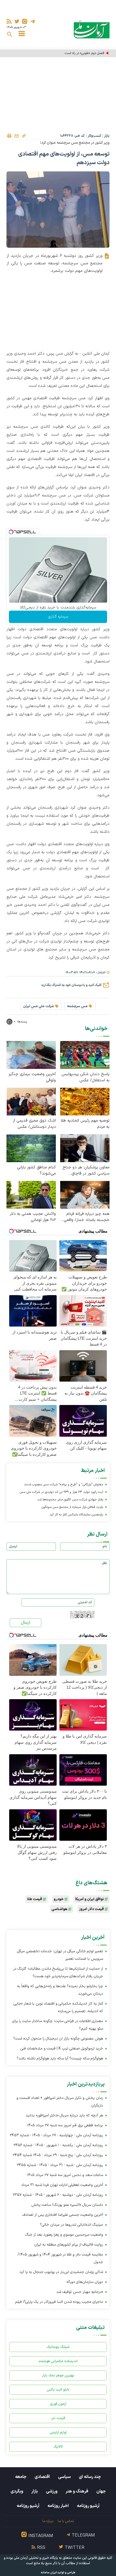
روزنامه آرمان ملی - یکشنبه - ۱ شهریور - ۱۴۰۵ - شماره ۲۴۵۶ (58, 2145)
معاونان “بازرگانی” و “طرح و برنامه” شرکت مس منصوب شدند (64, 1485)
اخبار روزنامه (58, 2506)
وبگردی (17, 2491)
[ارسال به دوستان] (16, 136)
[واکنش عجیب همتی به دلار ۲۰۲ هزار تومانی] (31, 1195)
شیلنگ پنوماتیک (58, 2347)
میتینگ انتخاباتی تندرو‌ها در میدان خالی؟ (71, 2225)
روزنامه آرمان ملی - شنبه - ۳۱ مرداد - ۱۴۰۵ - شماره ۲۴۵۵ (60, 2165)
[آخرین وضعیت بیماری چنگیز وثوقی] (31, 1055)
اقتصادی (42, 2477)
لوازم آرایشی (58, 2432)
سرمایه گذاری (58, 617)
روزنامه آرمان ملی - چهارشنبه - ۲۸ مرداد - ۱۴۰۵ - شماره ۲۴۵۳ (56, 2135)
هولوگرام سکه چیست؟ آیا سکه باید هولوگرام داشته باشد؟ (60, 2058)
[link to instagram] (25, 21)
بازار (107, 136)
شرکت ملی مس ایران (39, 1006)
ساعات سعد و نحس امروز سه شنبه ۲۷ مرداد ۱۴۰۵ (65, 2175)
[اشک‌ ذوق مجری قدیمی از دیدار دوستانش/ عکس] (31, 1101)
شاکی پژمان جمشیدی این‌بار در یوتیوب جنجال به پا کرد (61, 2272)
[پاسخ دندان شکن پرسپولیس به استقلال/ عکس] (85, 1055)
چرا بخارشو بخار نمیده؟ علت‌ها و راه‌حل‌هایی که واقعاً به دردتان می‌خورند (60, 1990)
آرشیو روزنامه (88, 2506)
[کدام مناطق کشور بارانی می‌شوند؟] (31, 1148)
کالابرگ (58, 2447)
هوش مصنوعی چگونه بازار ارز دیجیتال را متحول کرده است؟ (58, 2039)
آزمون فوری (58, 2404)
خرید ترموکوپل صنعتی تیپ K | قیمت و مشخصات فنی (62, 2049)
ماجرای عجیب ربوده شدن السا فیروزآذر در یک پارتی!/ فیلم (59, 2302)
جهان (101, 2491)
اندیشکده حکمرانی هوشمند (58, 2361)
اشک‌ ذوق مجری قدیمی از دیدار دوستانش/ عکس (34, 1124)
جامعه (21, 2477)
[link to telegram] (33, 21)
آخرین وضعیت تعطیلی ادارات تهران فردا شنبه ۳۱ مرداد (62, 2185)
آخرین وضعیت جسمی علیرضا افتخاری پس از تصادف (63, 2215)
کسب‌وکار (94, 136)
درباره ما (48, 2521)
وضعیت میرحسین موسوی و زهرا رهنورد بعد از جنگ (64, 2235)
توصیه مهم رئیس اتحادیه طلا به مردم (85, 1124)
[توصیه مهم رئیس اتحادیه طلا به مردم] (85, 1101)
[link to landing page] (92, 29)
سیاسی (64, 2477)
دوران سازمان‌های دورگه (85, 2282)
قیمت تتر (58, 2418)
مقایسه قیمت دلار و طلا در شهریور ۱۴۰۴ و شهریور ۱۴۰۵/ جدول (60, 2258)
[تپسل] (11, 532)
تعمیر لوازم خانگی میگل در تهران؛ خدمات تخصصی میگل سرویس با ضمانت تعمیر (60, 1955)
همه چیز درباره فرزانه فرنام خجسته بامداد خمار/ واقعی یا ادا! (87, 1217)
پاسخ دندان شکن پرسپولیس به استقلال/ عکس (86, 1077)
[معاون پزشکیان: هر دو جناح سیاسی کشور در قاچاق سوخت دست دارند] (85, 1148)
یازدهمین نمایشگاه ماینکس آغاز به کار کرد (76, 1515)
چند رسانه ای (90, 2477)
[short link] (24, 136)
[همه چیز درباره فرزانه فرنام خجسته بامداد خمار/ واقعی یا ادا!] (85, 1195)
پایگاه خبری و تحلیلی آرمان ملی (36, 2558)
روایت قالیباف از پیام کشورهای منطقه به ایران (69, 2245)
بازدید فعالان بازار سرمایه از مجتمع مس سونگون (72, 1507)
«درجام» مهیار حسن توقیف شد (80, 2292)
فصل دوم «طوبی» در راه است (84, 53)
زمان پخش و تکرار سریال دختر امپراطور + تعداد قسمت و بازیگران (60, 2102)
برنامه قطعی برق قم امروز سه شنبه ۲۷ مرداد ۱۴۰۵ (65, 2125)
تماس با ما (66, 2521)
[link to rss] (9, 21)
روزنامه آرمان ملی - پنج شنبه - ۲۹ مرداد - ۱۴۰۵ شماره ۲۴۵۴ (58, 2155)
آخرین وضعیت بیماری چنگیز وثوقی (32, 1077)
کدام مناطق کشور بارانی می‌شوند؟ (36, 1170)
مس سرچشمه (77, 1006)
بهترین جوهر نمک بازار (58, 2375)
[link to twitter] (17, 21)
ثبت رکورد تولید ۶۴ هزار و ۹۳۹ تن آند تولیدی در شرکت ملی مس (61, 1492)
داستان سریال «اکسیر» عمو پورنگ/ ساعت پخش (67, 2205)
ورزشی (52, 2491)
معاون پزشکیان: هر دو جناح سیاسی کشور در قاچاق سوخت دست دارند (86, 1170)
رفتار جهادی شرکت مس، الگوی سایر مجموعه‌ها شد (70, 1500)
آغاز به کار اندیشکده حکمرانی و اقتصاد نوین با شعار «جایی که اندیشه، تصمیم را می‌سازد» (58, 2007)
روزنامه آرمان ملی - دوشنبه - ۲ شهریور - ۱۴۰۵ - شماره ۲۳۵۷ (58, 2195)
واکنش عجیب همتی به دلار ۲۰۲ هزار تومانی (33, 1217)
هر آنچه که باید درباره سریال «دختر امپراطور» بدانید (64, 2115)
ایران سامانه (49, 2573)
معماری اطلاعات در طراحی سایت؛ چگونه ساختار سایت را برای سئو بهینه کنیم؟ (58, 2025)
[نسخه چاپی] (9, 136)
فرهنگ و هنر (77, 2491)
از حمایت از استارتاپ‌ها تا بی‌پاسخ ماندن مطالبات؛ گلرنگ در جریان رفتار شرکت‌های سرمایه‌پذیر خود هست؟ (58, 1972)
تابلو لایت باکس (58, 2390)
